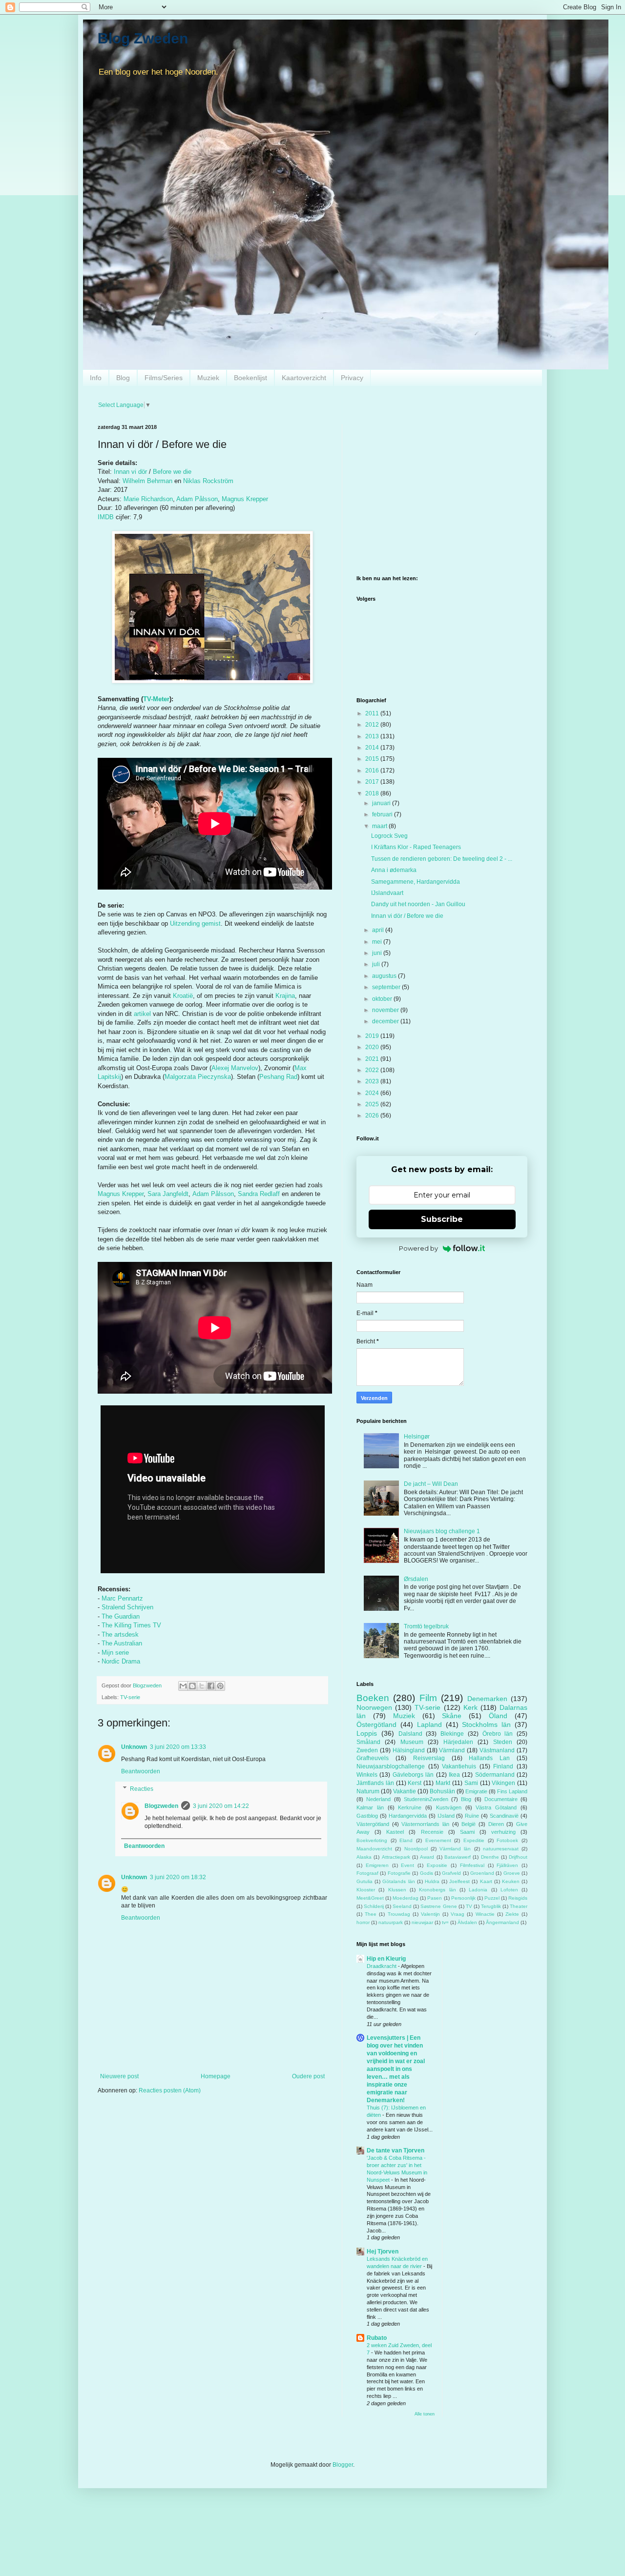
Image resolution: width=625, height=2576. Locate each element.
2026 (373, 1116)
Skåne (452, 1716)
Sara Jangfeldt (168, 1194)
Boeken (373, 1698)
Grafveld (451, 1873)
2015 (373, 759)
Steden (503, 1742)
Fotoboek (507, 1840)
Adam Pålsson (197, 499)
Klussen (397, 1890)
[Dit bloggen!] (192, 1686)
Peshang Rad (278, 1077)
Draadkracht (382, 1966)
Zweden (367, 1750)
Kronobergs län (437, 1890)
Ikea (454, 1775)
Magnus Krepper (245, 499)
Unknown (134, 1747)
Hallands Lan (489, 1758)
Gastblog (367, 1816)
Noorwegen (374, 1707)
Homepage (216, 2076)
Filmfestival (472, 1865)
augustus (385, 976)
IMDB (106, 517)
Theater (519, 1906)
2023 (373, 1081)
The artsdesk (120, 1634)
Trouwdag (399, 1914)
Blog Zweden (143, 38)
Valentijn (430, 1914)
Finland (503, 1766)
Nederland (378, 1799)
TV (469, 1906)
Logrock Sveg (389, 836)
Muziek (208, 378)
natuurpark (391, 1922)
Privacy (352, 378)
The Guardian (121, 1616)
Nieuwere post (119, 2076)
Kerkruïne (410, 1807)
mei (378, 942)
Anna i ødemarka (394, 870)
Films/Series (164, 378)
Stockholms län (486, 1724)
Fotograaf (367, 1873)
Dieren (496, 1824)
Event (407, 1865)
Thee (371, 1914)
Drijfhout (518, 1857)
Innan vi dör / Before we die (407, 916)
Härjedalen (458, 1742)
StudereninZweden (426, 1799)
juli (377, 964)
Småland (368, 1742)
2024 (373, 1093)
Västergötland (373, 1824)
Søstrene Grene (438, 1906)
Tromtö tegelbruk (426, 1626)
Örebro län (498, 1734)
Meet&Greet (370, 1898)
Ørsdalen (416, 1579)
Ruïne (472, 1816)
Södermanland (495, 1775)
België (469, 1824)
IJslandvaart (387, 893)
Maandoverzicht (374, 1849)
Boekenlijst (250, 378)
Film (428, 1698)
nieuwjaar (422, 1922)
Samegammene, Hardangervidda (416, 882)
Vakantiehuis (459, 1766)
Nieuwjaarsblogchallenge (391, 1766)
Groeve (512, 1873)
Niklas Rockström (208, 481)
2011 (373, 713)
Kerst (415, 1783)
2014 (373, 748)
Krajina (285, 996)
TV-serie (130, 1697)
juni (378, 953)
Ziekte (512, 1914)
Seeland (402, 1906)
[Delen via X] (202, 1686)
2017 (373, 782)
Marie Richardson (148, 499)
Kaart (486, 1881)
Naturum (368, 1791)
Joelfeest (459, 1881)
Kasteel (395, 1832)
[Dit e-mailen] (183, 1686)
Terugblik (491, 1906)
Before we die (172, 472)
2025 (373, 1104)
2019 (373, 1036)
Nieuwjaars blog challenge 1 (442, 1531)
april (379, 930)
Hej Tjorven (383, 2251)
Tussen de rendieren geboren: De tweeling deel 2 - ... (442, 859)
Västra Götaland (496, 1807)
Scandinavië (504, 1816)
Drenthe (490, 1857)
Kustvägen (449, 1807)
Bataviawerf (458, 1857)
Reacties (142, 1789)
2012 (373, 725)
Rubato (377, 2338)
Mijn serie (115, 1653)
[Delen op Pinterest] (220, 1686)
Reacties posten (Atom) (170, 2090)
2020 (373, 1047)
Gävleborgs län (413, 1775)
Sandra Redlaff (259, 1194)
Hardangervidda (408, 1816)
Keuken (511, 1881)
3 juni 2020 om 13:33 (178, 1747)
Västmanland (497, 1750)
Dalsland (410, 1734)
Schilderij (374, 1906)
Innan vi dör (130, 472)
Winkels (367, 1775)
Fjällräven (507, 1865)
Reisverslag (429, 1758)
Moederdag (406, 1898)
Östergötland (376, 1724)
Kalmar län (370, 1807)
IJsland (446, 1816)
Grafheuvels (373, 1758)
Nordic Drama (121, 1661)
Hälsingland (409, 1750)
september (387, 987)
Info (96, 378)
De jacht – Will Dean (431, 1484)
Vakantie (405, 1791)
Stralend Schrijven (127, 1607)
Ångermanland (502, 1922)
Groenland (482, 1873)
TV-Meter (156, 699)
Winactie (485, 1914)
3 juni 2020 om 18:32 (178, 1877)
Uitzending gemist (195, 923)
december (386, 1021)
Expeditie (474, 1840)
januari (382, 803)
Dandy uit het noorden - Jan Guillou (418, 904)
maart (380, 826)
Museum (412, 1742)
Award (427, 1857)
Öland (498, 1716)
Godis (427, 1873)
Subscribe (442, 1219)
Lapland (429, 1724)
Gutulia (365, 1881)
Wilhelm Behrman (147, 481)
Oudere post (308, 2076)
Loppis (367, 1733)
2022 (373, 1070)
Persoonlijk (463, 1898)
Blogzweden (161, 1806)
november (386, 1010)
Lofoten (509, 1890)
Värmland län (455, 1849)
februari (383, 814)
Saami (467, 1832)
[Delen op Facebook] (211, 1686)
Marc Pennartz (122, 1598)
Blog (123, 378)
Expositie (437, 1865)
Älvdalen (467, 1922)
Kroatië (183, 996)
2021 (373, 1059)
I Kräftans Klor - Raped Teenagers (416, 847)
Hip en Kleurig (386, 1959)
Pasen (435, 1898)
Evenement (438, 1840)
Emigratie (476, 1791)
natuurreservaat (501, 1849)
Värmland (452, 1750)
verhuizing (503, 1832)
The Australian (122, 1643)
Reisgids (518, 1898)
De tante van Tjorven (396, 2150)
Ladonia (478, 1890)
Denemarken (487, 1699)
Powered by (418, 1248)
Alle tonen (425, 2414)
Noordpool (416, 1849)
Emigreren (377, 1865)
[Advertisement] (442, 492)
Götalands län (398, 1881)
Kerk (470, 1707)
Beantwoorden (141, 1771)
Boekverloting (372, 1840)
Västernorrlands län (425, 1824)
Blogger (343, 2465)
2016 (373, 771)
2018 (373, 793)
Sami (471, 1783)
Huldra (432, 1881)
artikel (142, 1014)
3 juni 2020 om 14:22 (221, 1806)
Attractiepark (396, 1857)
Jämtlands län (375, 1783)
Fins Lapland (512, 1791)
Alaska (364, 1857)
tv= (445, 1922)
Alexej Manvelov (235, 1068)
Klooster (366, 1890)
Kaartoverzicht (304, 378)
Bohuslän (442, 1791)
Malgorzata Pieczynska (198, 1077)
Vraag (458, 1914)
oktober (383, 999)
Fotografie (399, 1873)
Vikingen (503, 1783)
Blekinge (452, 1734)
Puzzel (492, 1898)
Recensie (432, 1832)
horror (363, 1922)
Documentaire (501, 1799)
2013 (373, 736)
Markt (443, 1783)
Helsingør (417, 1437)
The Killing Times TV (131, 1625)
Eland (406, 1840)
